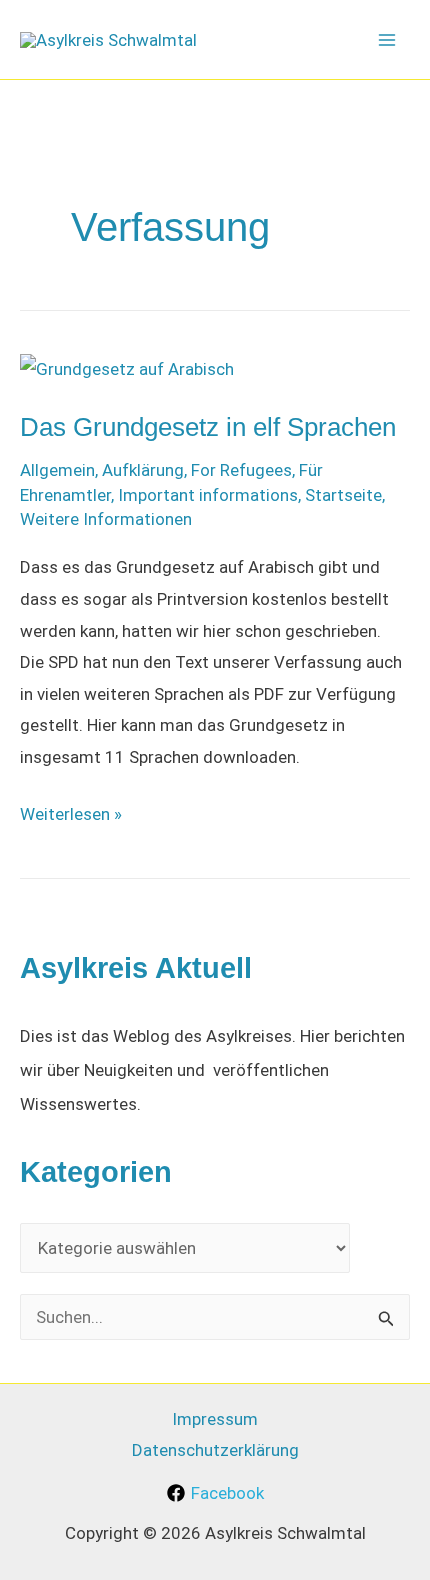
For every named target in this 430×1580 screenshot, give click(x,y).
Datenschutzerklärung (215, 1450)
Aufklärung (143, 470)
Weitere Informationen (106, 519)
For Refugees (241, 470)
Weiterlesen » (71, 817)
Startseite (343, 495)
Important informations (208, 495)
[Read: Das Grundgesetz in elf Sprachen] (127, 369)
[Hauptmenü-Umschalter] (388, 40)
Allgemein (57, 470)
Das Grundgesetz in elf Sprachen (208, 427)
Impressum (215, 1419)
